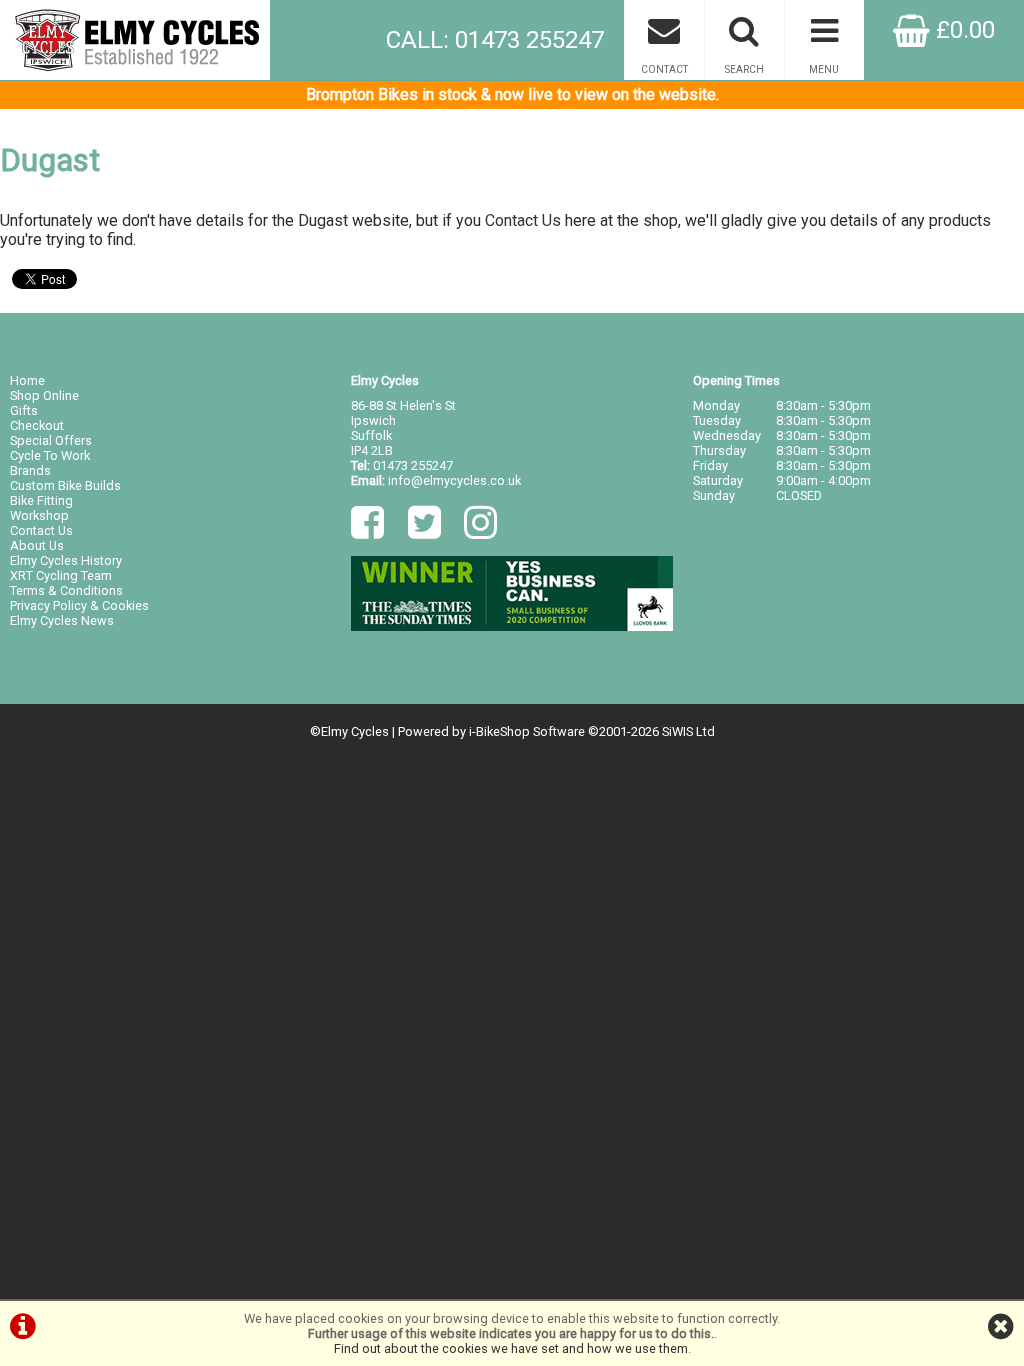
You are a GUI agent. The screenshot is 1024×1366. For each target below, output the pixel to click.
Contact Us (523, 220)
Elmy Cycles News (62, 620)
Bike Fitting (41, 500)
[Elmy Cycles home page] (135, 40)
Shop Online (44, 395)
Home (27, 380)
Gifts (24, 410)
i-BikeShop (499, 731)
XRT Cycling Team (61, 575)
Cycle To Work (50, 455)
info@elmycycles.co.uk (454, 480)
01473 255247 (413, 465)
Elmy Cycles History (66, 560)
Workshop (39, 515)
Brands (30, 470)
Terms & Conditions (66, 590)
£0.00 (962, 30)
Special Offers (51, 440)
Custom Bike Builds (65, 485)
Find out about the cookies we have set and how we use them (511, 1348)
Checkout (37, 425)
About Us (37, 545)
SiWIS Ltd (688, 731)
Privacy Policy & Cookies (79, 605)
